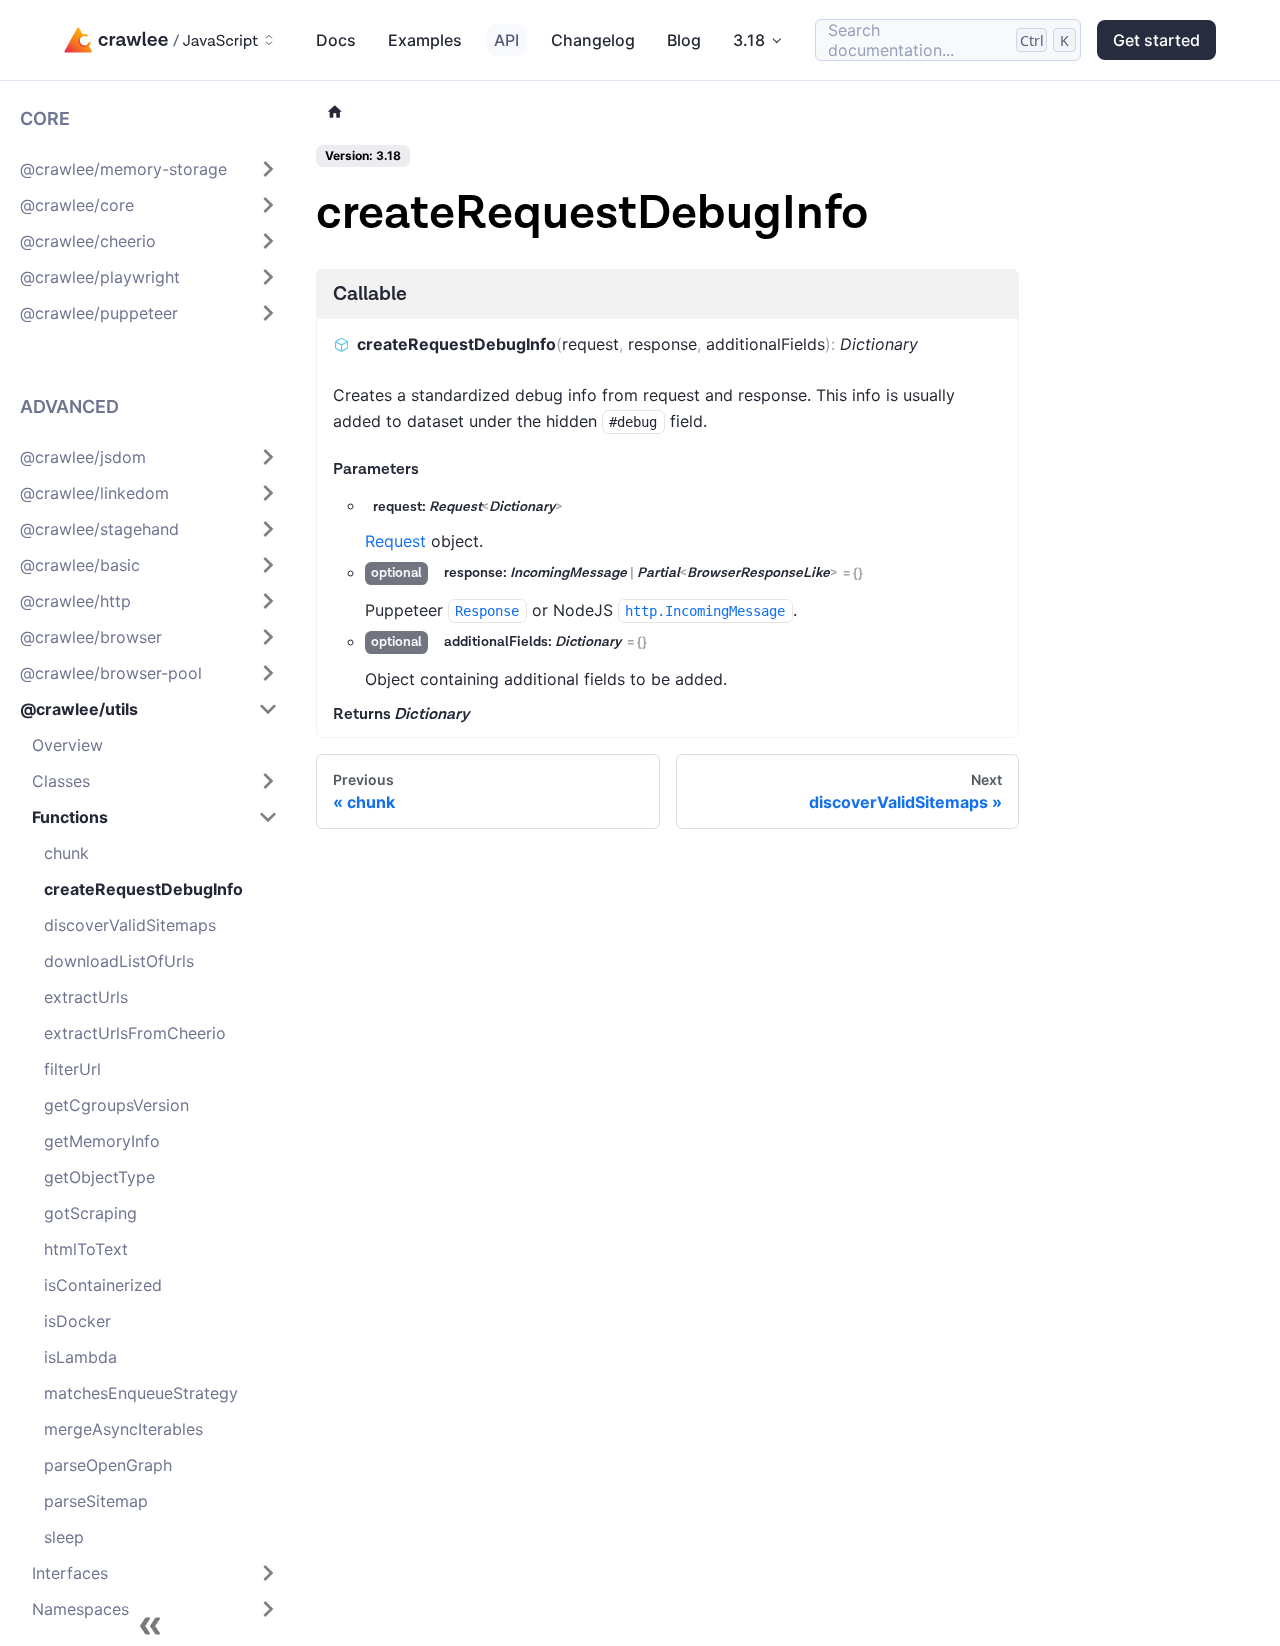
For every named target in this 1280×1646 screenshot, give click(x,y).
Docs (336, 40)
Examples (425, 40)
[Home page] (335, 112)
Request (395, 541)
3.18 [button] (749, 40)
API (506, 40)
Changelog (593, 40)
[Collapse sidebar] (150, 1626)
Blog (684, 40)
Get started (1156, 40)
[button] (149, 169)
